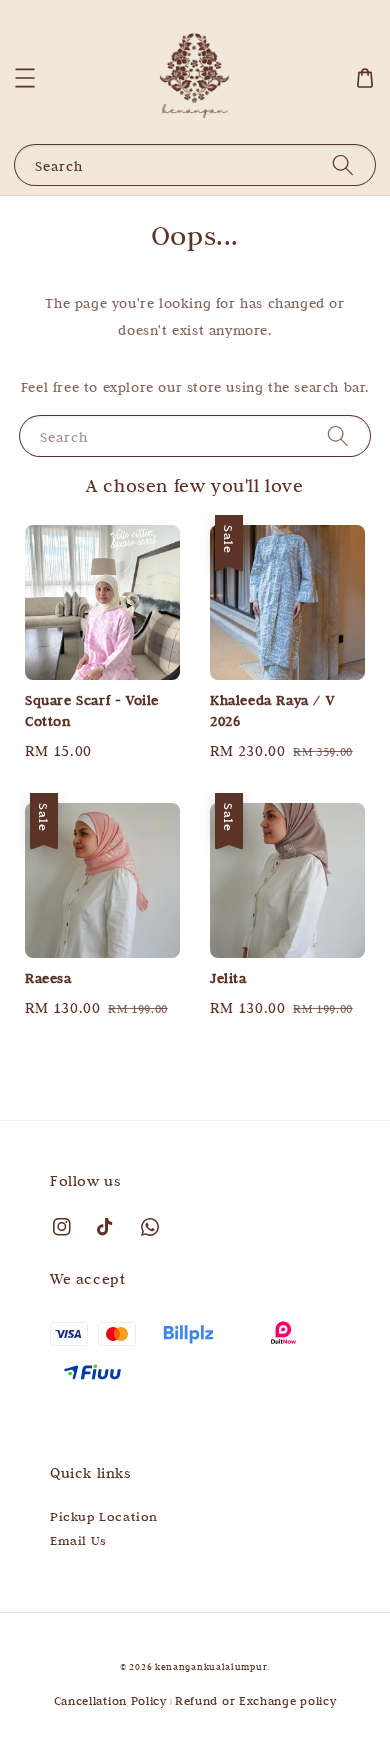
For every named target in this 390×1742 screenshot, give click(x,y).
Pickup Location (104, 1516)
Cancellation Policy (110, 1700)
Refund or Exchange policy (256, 1700)
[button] (25, 78)
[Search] (343, 164)
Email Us (78, 1540)
